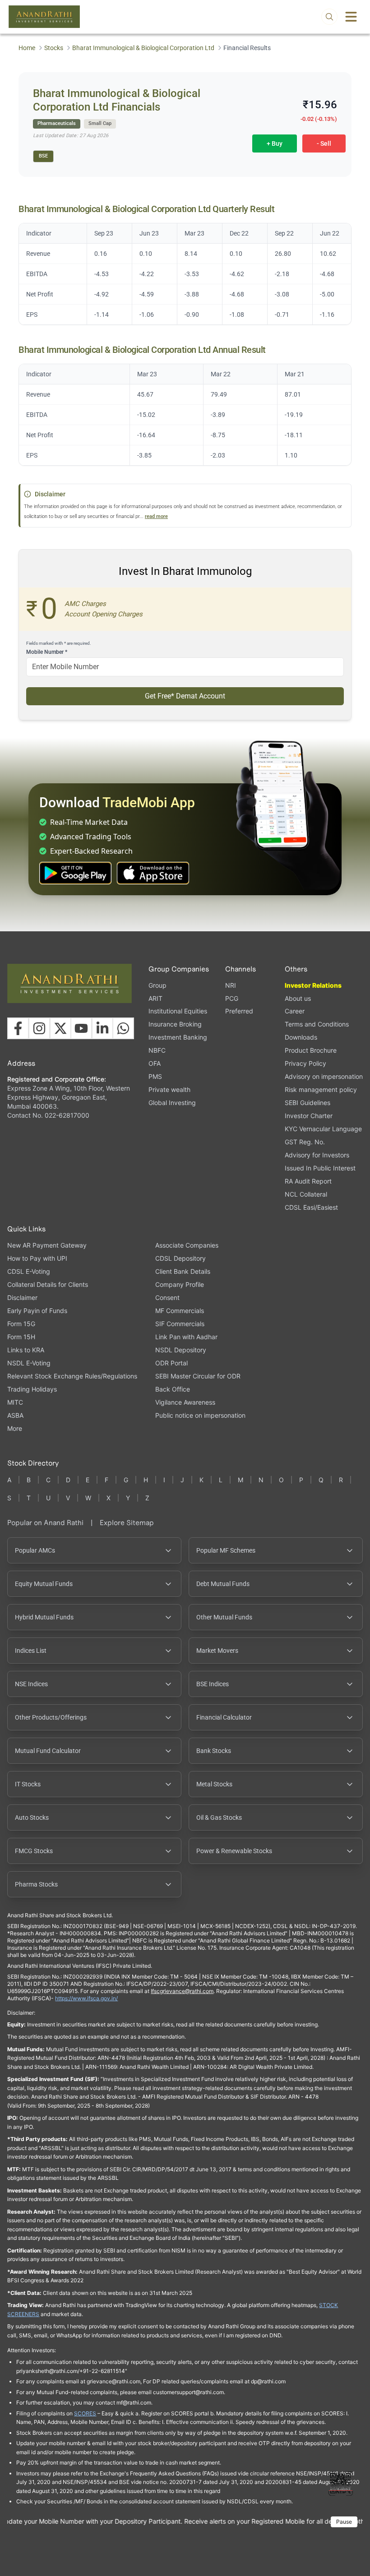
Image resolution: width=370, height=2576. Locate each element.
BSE (43, 156)
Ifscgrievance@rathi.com (182, 1991)
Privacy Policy (305, 1063)
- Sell (324, 143)
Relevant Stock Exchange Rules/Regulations (72, 1376)
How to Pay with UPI (37, 1258)
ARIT (155, 998)
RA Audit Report (308, 1181)
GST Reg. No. (305, 1142)
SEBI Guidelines (308, 1103)
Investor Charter (309, 1116)
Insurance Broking (175, 1024)
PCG (232, 998)
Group (157, 985)
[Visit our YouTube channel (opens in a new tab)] (81, 1028)
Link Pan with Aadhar (186, 1337)
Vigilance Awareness (185, 1402)
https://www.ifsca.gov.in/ (86, 1998)
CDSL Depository (180, 1258)
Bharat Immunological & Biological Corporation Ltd (143, 48)
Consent (167, 1298)
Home (27, 48)
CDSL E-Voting (29, 1271)
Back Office (173, 1389)
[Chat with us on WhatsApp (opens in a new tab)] (123, 1028)
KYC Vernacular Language (323, 1129)
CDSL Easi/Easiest (311, 1207)
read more (156, 516)
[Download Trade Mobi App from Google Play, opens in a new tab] (75, 873)
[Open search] (329, 17)
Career (295, 1011)
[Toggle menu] (351, 17)
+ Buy (275, 143)
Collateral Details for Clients (48, 1284)
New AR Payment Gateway (47, 1245)
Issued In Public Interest (320, 1168)
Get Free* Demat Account (185, 696)
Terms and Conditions (317, 1024)
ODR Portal (171, 1363)
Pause (344, 2522)
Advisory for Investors (317, 1155)
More (15, 1429)
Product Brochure (311, 1050)
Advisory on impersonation (324, 1076)
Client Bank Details (183, 1271)
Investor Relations (313, 985)
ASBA (15, 1415)
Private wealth (169, 1089)
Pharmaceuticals (57, 123)
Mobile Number (47, 652)
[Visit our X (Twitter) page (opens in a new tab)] (60, 1028)
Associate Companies (187, 1245)
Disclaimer (22, 1297)
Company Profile (180, 1284)
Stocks (54, 48)
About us (298, 998)
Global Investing (172, 1103)
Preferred (239, 1011)
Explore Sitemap (127, 1523)
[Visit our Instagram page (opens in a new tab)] (39, 1028)
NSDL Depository (181, 1350)
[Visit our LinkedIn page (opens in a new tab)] (102, 1028)
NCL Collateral (306, 1194)
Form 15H (21, 1337)
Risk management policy (321, 1089)
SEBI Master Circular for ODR (198, 1376)
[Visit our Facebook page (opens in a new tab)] (18, 1028)
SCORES (85, 2413)
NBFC (157, 1050)
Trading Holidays (32, 1389)
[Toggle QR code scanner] (341, 2484)
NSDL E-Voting (29, 1363)
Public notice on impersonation (200, 1415)
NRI (231, 985)
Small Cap (100, 123)
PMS (155, 1076)
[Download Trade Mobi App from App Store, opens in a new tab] (153, 873)
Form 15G (21, 1324)
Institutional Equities (178, 1011)
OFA (155, 1063)
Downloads (301, 1037)
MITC (15, 1402)
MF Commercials (180, 1311)
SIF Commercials (180, 1324)
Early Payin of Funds (37, 1311)
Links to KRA (26, 1350)
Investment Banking (178, 1037)
